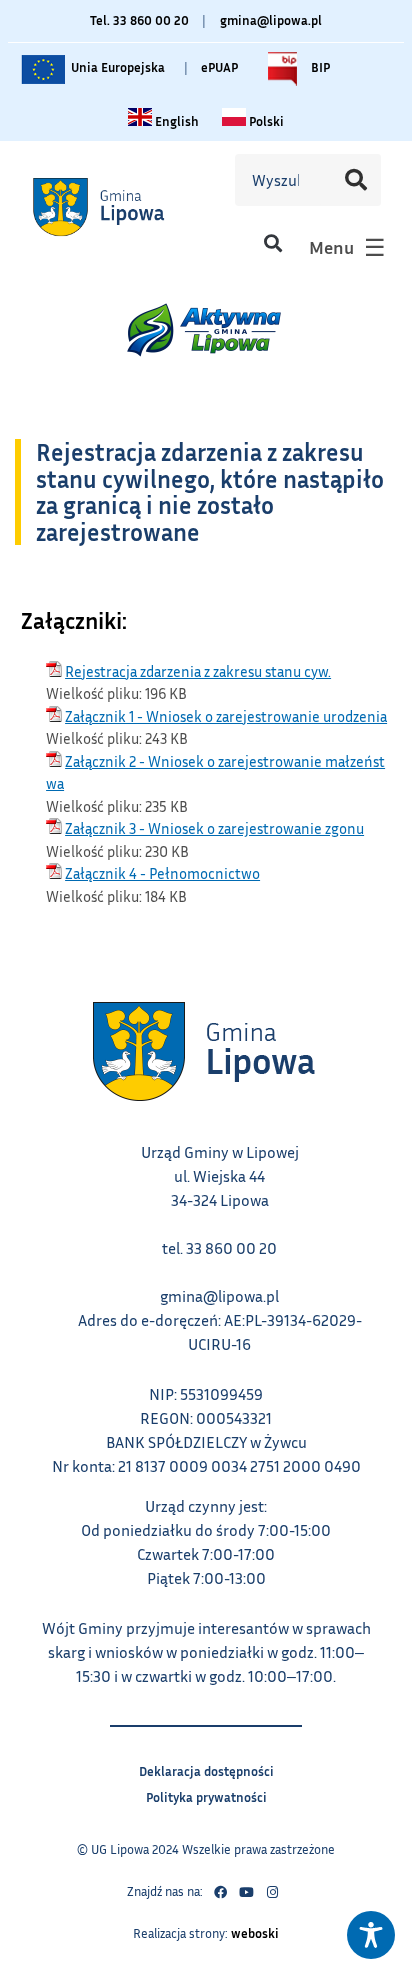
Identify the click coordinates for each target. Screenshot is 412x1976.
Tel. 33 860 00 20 (139, 20)
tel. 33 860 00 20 (219, 1248)
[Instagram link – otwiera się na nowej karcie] (272, 1892)
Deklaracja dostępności (206, 1768)
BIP (319, 63)
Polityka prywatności (206, 1794)
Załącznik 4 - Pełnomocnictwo (162, 873)
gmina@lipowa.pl (271, 20)
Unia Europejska (116, 63)
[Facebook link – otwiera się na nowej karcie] (220, 1892)
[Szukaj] (356, 180)
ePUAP (219, 67)
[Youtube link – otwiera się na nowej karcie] (246, 1892)
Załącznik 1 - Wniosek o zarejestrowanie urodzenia (226, 716)
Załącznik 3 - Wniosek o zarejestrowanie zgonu (214, 828)
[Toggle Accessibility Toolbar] (371, 1935)
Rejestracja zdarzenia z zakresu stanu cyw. (198, 671)
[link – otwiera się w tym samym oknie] (123, 206)
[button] (272, 242)
